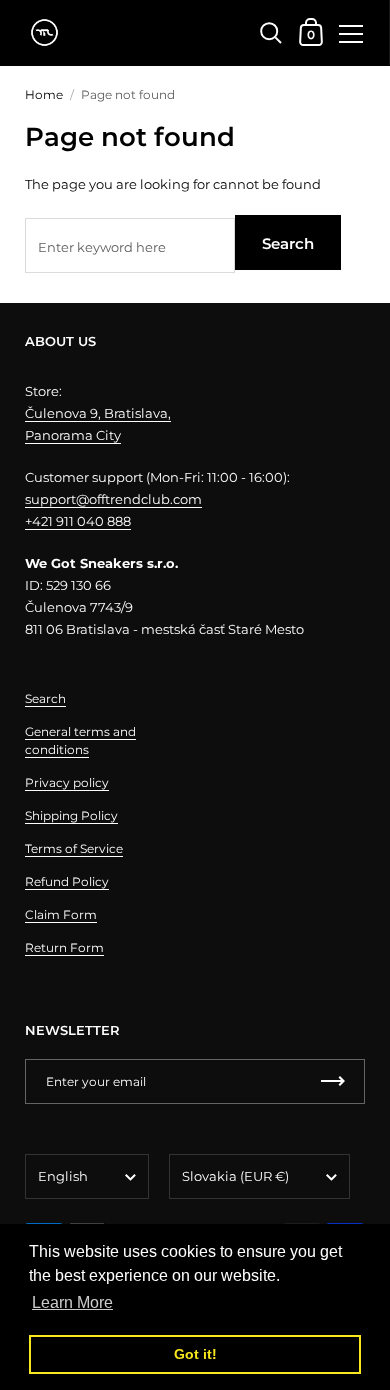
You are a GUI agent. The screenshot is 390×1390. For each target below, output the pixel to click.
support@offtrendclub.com (113, 499)
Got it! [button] (195, 1354)
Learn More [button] (72, 1302)
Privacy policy (67, 782)
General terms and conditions (80, 740)
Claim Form (61, 914)
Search (288, 243)
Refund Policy (67, 881)
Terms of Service (74, 848)
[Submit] (333, 1081)
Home (44, 94)
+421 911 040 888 (78, 521)
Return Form (64, 947)
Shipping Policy (71, 815)
